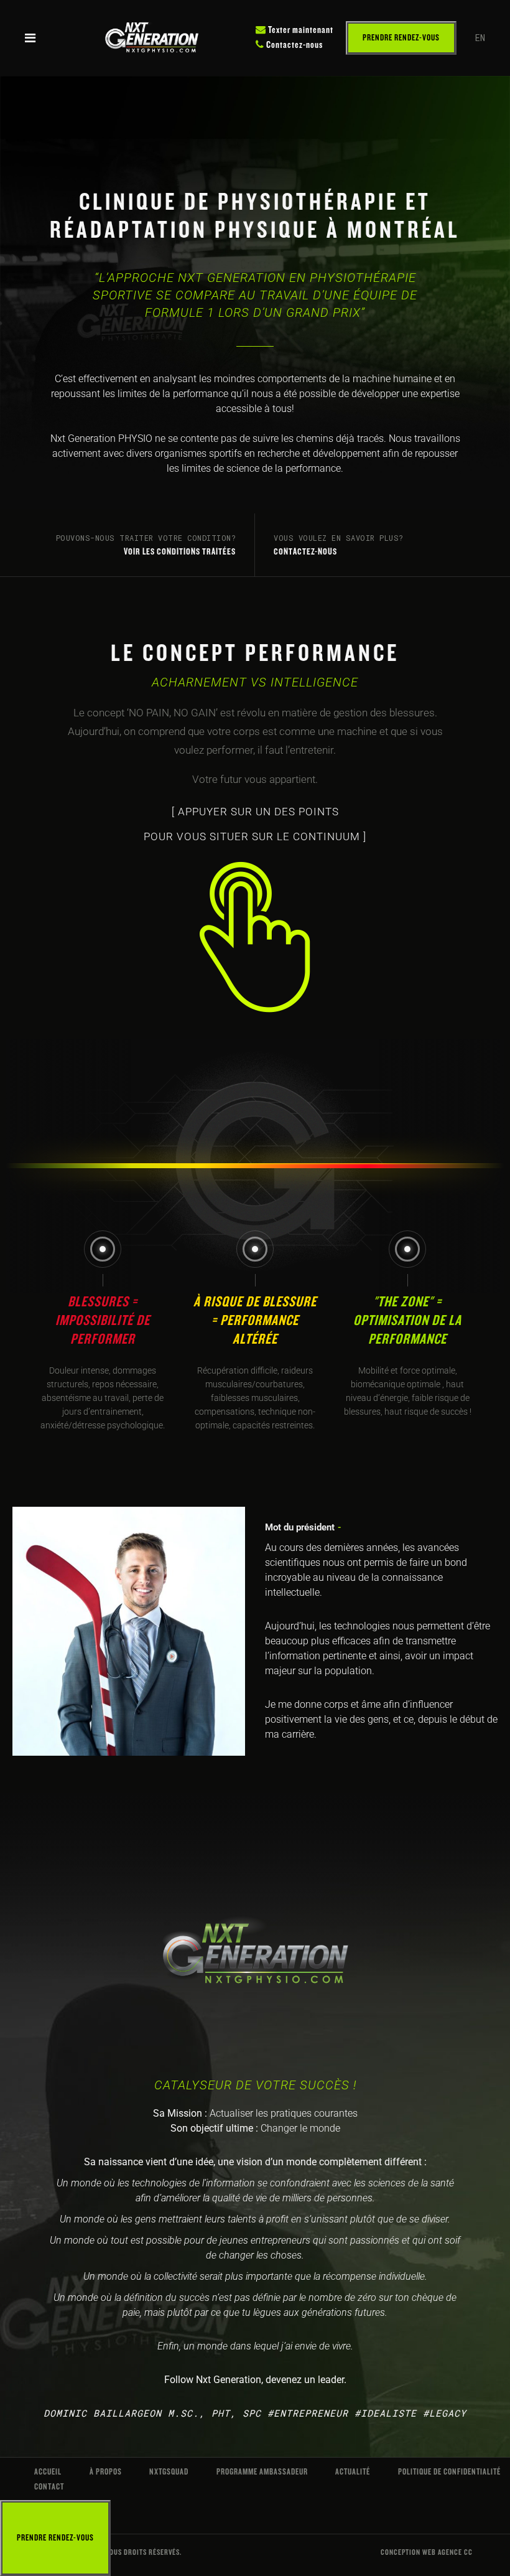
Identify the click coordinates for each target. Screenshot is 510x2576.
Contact (49, 2487)
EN (480, 38)
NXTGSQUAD (169, 2472)
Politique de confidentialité (449, 2472)
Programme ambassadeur (262, 2472)
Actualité (353, 2472)
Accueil (48, 2472)
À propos (106, 2472)
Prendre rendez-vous (401, 38)
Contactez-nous (294, 45)
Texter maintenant (300, 30)
